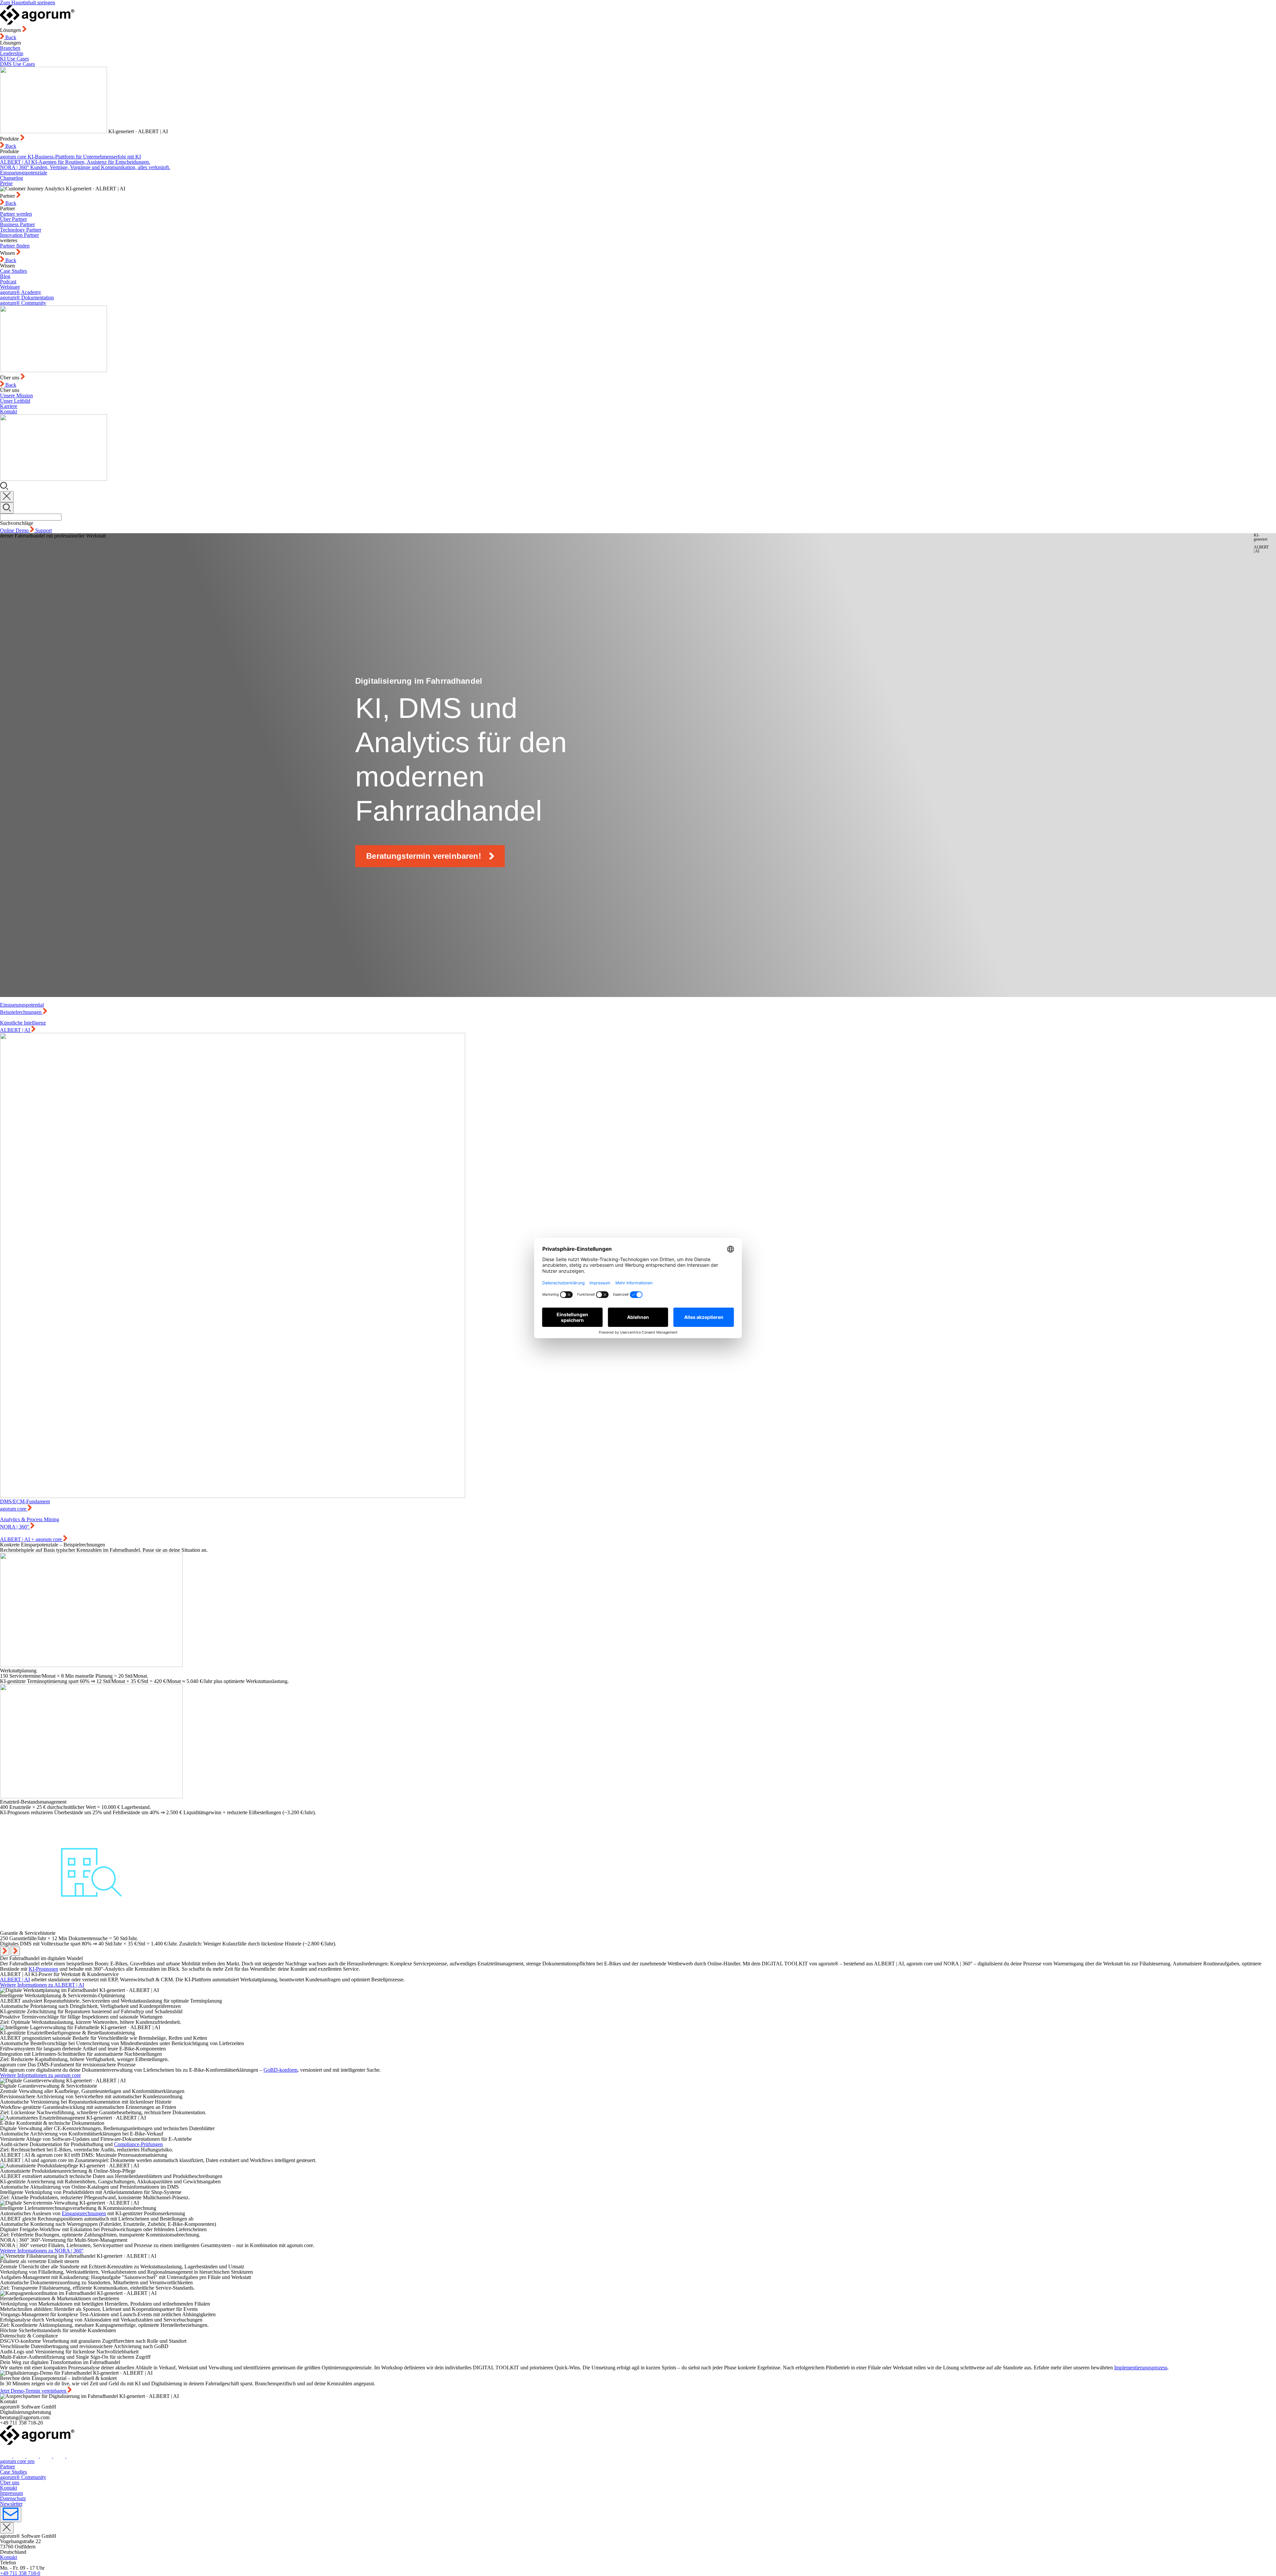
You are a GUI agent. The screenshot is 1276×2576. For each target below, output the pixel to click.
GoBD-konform (280, 2070)
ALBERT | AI (15, 1980)
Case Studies (13, 271)
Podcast (8, 282)
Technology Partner (21, 230)
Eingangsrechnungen (84, 2213)
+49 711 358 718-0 (20, 2573)
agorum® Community (23, 303)
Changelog (11, 178)
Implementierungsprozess (1141, 2368)
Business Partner (17, 224)
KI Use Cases (14, 59)
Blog (5, 276)
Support (44, 530)
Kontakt (8, 411)
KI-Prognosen (43, 1969)
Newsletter (11, 2504)
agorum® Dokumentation (27, 297)
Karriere (9, 406)
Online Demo (15, 530)
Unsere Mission (16, 396)
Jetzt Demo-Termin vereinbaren (34, 2391)
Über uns (10, 2482)
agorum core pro (17, 2461)
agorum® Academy (21, 292)
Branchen (10, 48)
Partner (7, 2467)
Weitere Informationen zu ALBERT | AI (42, 1985)
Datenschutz (13, 2498)
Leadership (12, 53)
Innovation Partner (19, 235)
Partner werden (16, 214)
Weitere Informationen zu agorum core (40, 2075)
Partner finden (15, 246)
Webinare (10, 287)
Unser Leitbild (15, 401)
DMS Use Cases (17, 64)
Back (10, 37)
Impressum (11, 2493)
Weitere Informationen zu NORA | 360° (42, 2251)
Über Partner (13, 219)
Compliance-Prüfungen (138, 2144)
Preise (6, 183)
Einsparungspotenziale (24, 173)
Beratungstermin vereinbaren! (424, 856)
